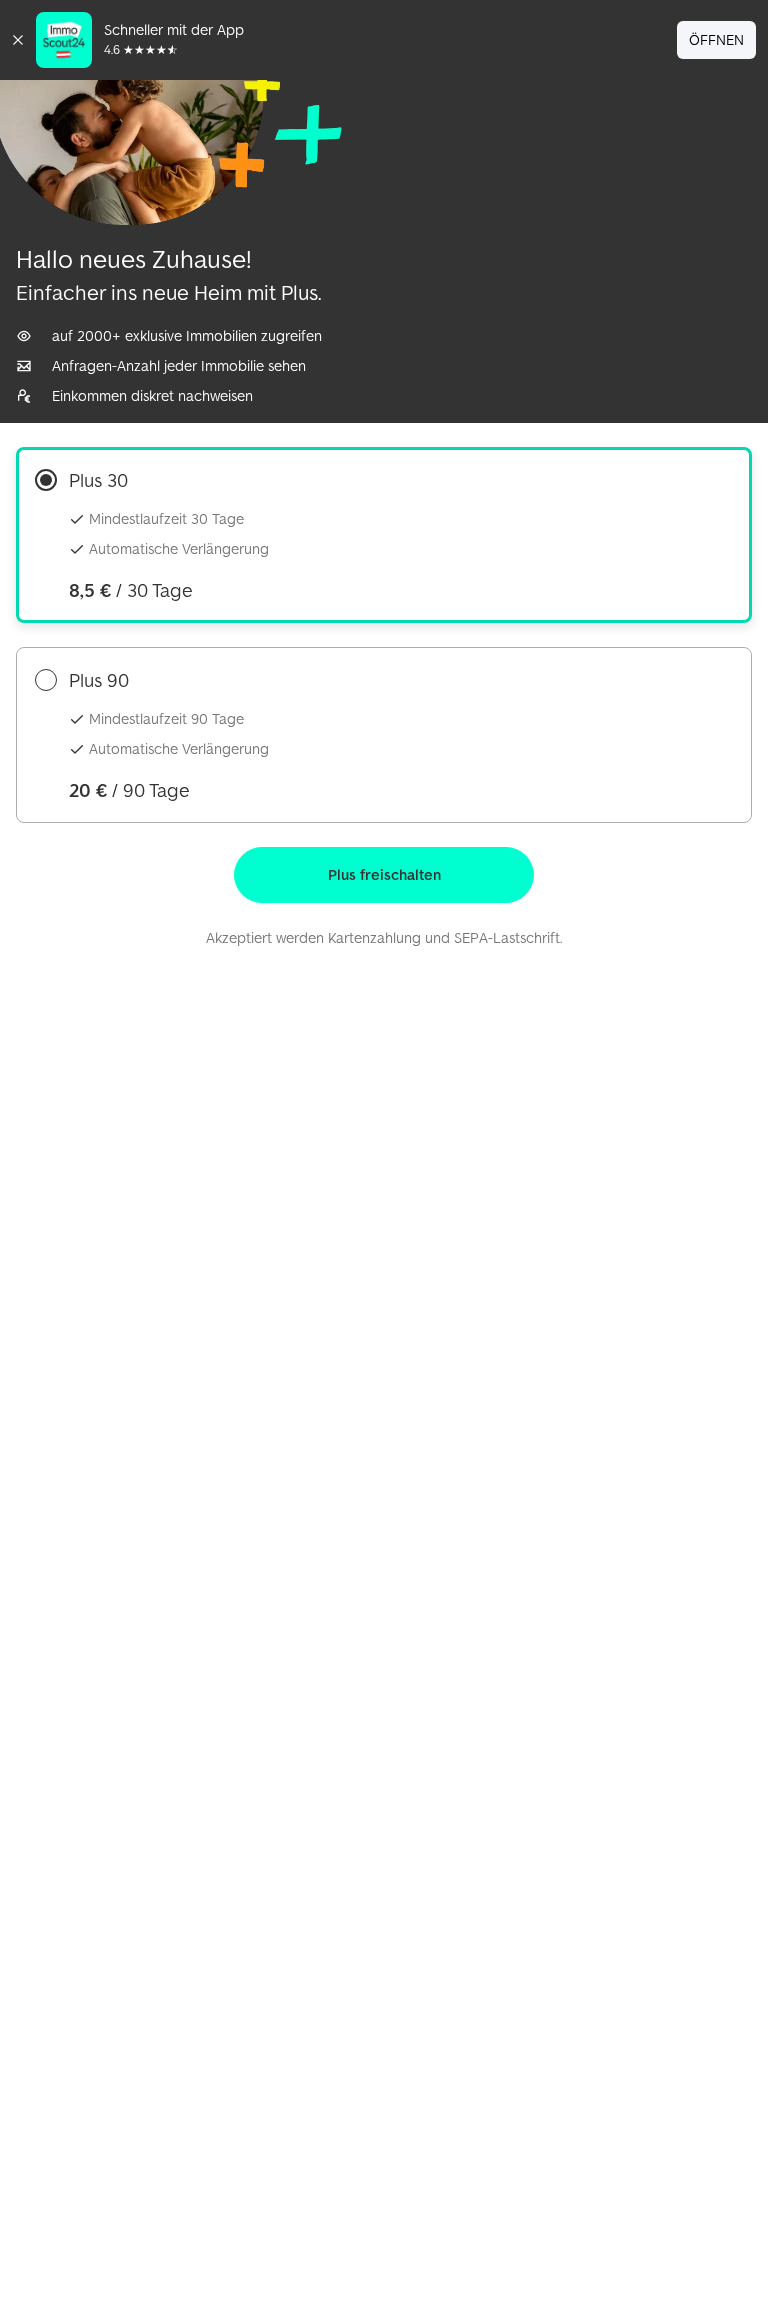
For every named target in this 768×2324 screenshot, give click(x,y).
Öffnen (716, 39)
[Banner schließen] (18, 40)
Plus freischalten (384, 874)
